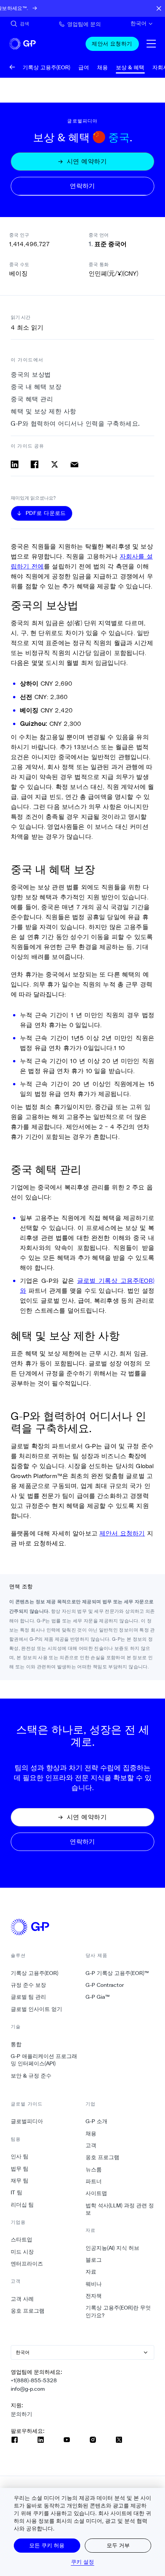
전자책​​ (94, 2296)
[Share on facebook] (35, 464)
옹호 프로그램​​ (28, 2311)
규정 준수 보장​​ (29, 1985)
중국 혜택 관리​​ (32, 399)
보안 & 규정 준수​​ (31, 2076)
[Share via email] (74, 464)
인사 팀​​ (20, 2156)
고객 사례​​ (22, 2299)
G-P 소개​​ (97, 2121)
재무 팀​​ (20, 2181)
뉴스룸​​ (94, 2169)
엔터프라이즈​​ (27, 2264)
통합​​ (16, 2044)
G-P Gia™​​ (98, 1997)
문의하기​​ (22, 2414)
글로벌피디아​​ (27, 2121)
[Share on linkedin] (15, 464)
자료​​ (91, 2272)
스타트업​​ (22, 2240)
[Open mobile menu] (151, 44)
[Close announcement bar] (159, 8)
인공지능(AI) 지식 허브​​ (113, 2248)
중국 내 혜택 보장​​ (36, 387)
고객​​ (91, 2145)
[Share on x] (54, 464)
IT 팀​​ (17, 2192)
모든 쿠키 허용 (47, 2545)
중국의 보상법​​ (31, 375)
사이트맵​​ (97, 2193)
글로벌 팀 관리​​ (29, 1997)
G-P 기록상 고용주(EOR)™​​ (117, 1973)
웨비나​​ (94, 2284)
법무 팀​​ (20, 2169)
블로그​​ (94, 2260)
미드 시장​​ (22, 2252)
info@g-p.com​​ (28, 2389)
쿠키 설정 (83, 2562)
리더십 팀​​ (22, 2205)
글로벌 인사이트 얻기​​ (37, 2009)
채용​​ (91, 2133)
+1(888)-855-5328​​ (34, 2380)
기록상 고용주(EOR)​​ (35, 1973)
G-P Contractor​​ (105, 1985)
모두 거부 (118, 2545)
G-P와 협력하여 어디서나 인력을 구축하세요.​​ (76, 424)
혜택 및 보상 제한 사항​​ (44, 411)
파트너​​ (94, 2181)
